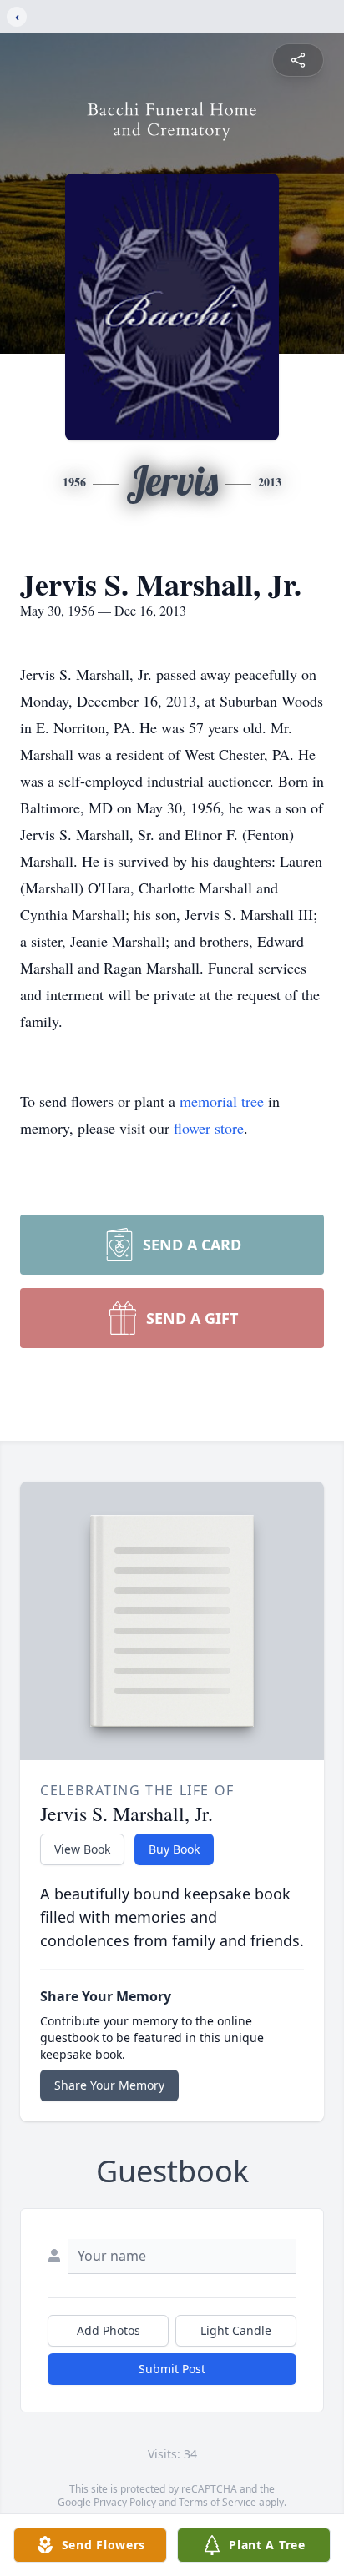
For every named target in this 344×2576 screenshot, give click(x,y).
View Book (82, 1849)
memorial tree (222, 1101)
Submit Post (172, 2369)
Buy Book (174, 1849)
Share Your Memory (109, 2085)
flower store (209, 1128)
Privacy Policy (125, 2502)
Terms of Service (218, 2502)
